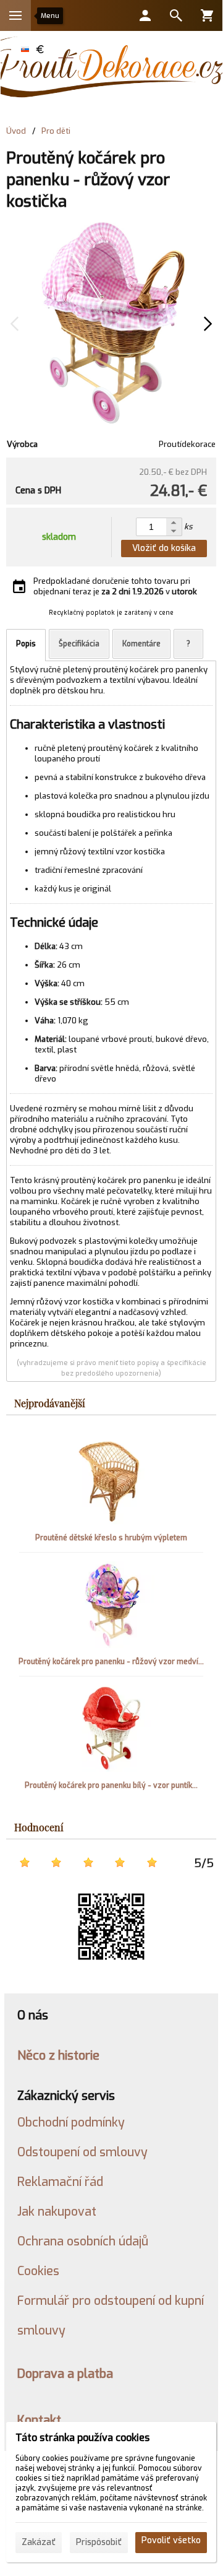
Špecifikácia (79, 644)
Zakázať (39, 2542)
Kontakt (39, 2420)
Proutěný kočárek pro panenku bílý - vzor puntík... (111, 1785)
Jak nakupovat (57, 2211)
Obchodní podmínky (71, 2122)
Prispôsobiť (99, 2542)
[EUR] (40, 49)
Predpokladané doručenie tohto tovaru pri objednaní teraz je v (115, 586)
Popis (26, 644)
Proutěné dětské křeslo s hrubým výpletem (111, 1538)
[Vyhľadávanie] (176, 15)
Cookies (38, 2271)
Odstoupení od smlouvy (82, 2152)
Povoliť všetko (171, 2540)
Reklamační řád (60, 2182)
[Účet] (145, 15)
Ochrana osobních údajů (83, 2241)
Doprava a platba (65, 2374)
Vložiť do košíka (164, 548)
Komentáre (141, 644)
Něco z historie (58, 2055)
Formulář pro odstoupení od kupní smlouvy (111, 2315)
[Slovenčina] (25, 49)
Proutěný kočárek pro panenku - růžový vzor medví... (111, 1662)
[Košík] (207, 15)
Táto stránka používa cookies (82, 2438)
